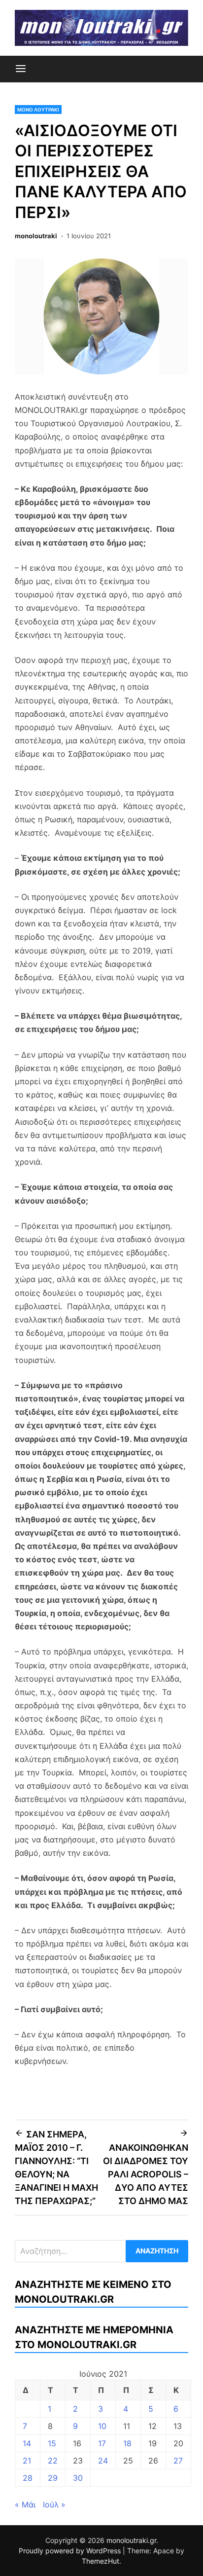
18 (127, 2443)
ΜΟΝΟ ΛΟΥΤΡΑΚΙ (38, 110)
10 (102, 2426)
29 (53, 2478)
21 (27, 2461)
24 (103, 2461)
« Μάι (25, 2504)
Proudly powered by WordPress (71, 2551)
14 (27, 2443)
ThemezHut (101, 2561)
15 (52, 2443)
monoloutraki (36, 236)
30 (78, 2478)
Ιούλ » (54, 2504)
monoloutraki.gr (131, 2540)
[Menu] (21, 69)
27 (178, 2461)
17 (102, 2443)
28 (28, 2478)
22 (53, 2461)
